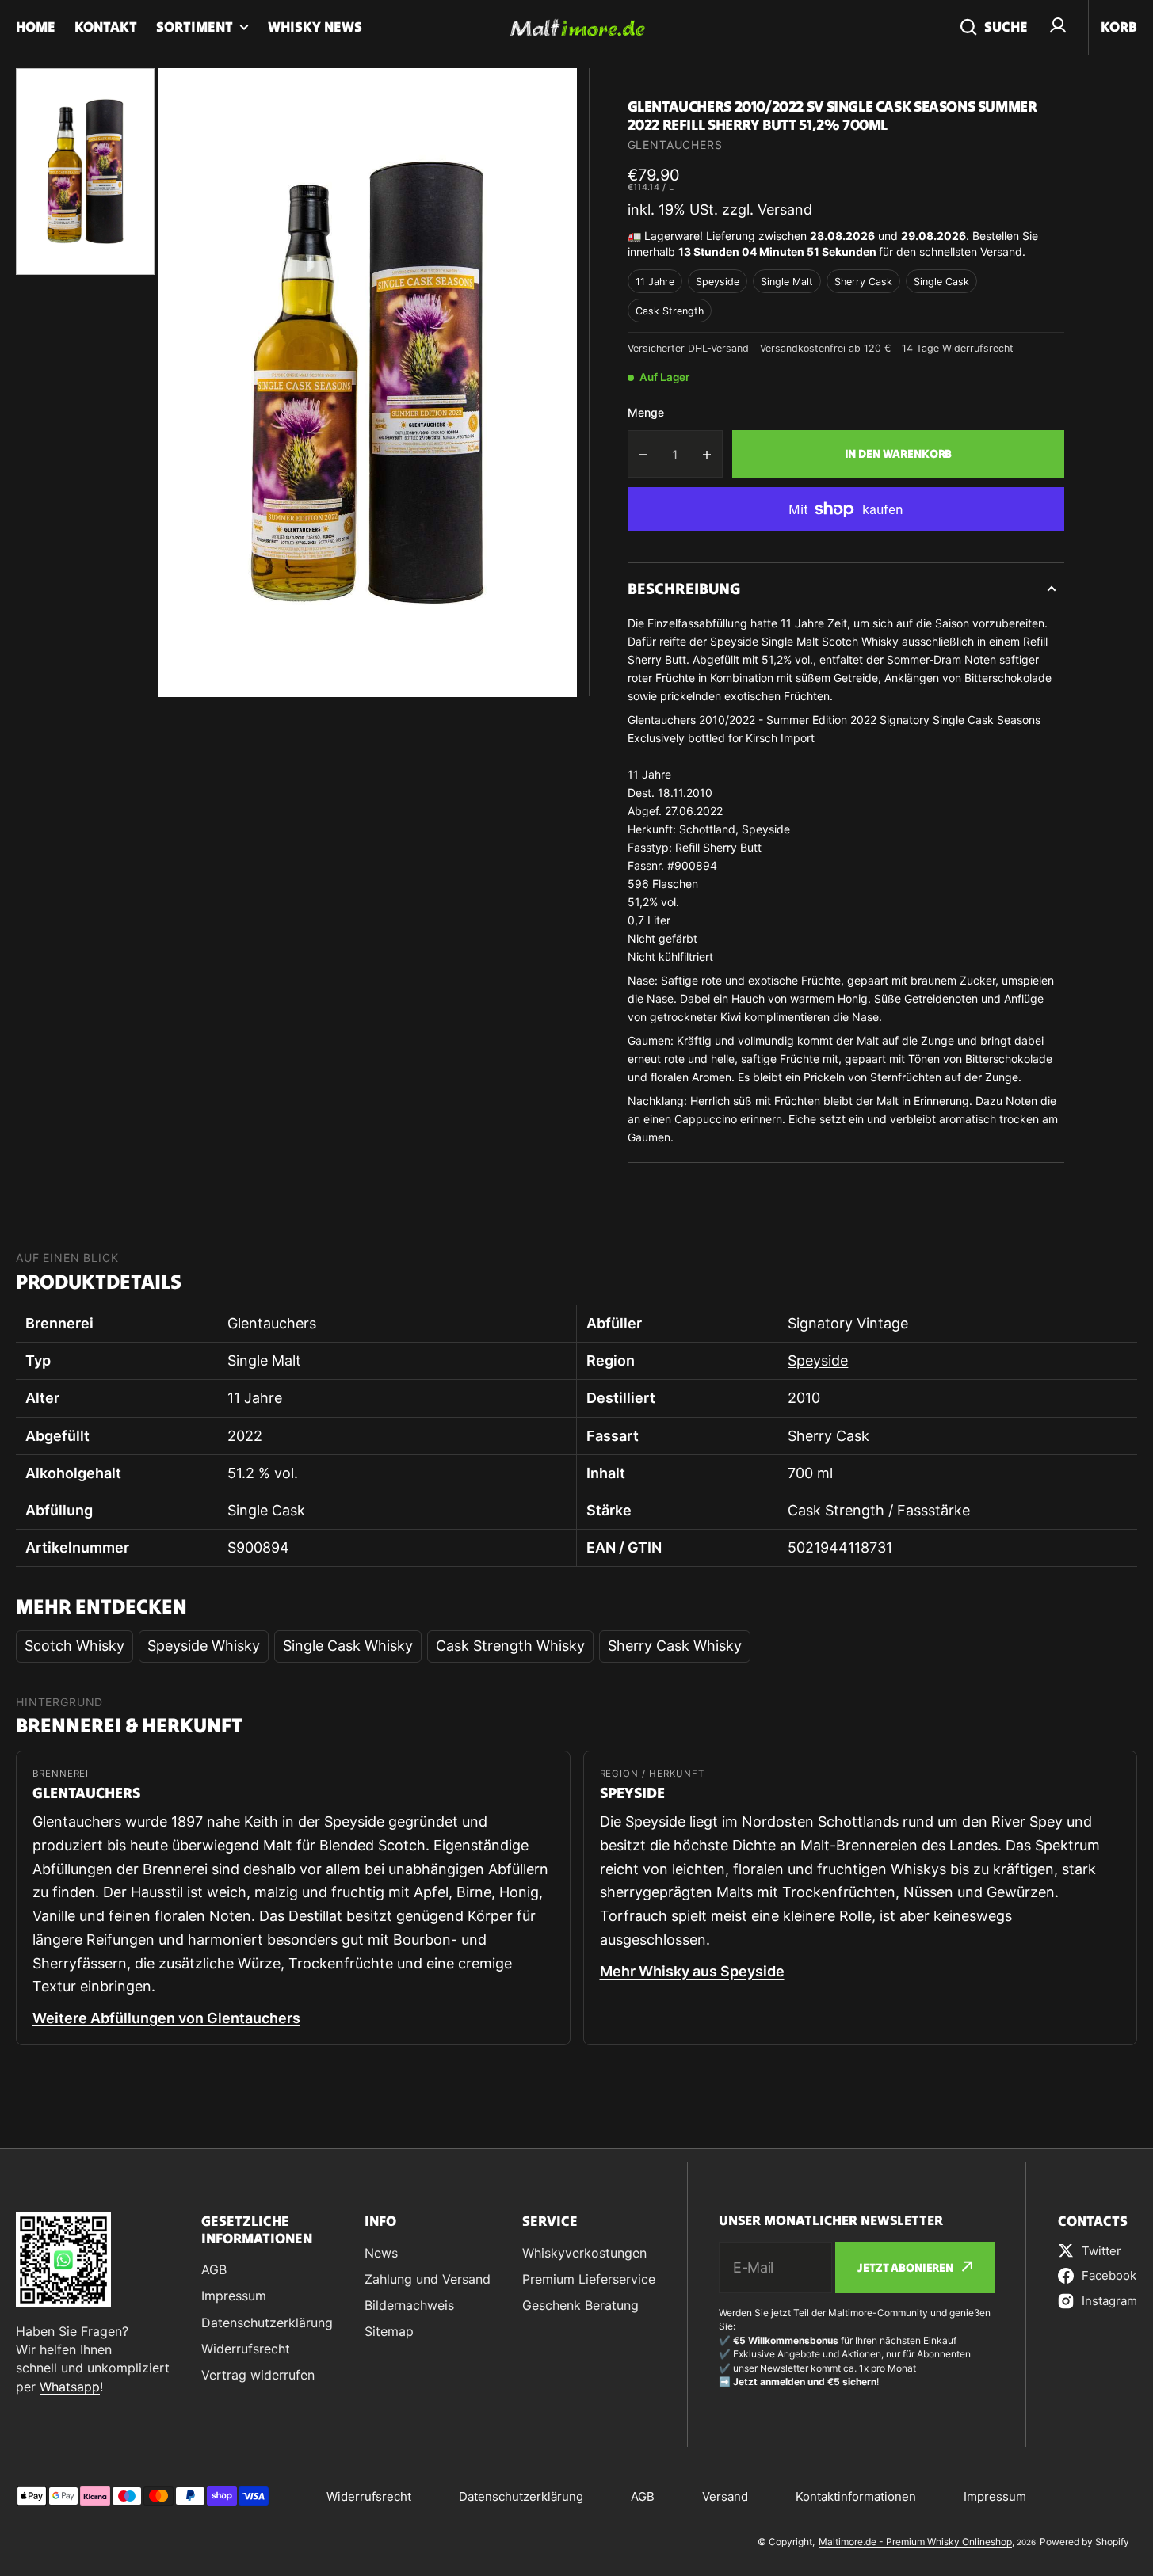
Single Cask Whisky (348, 1646)
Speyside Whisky (204, 1646)
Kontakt (106, 27)
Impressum (995, 2496)
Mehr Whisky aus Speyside (692, 1971)
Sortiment (195, 27)
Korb (1119, 27)
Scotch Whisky (74, 1646)
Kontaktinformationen (856, 2496)
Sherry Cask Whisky (675, 1646)
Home (36, 27)
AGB (643, 2496)
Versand (725, 2496)
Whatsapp (70, 2387)
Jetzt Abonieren (905, 2267)
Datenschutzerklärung (521, 2496)
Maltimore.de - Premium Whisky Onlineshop (915, 2542)
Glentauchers (675, 145)
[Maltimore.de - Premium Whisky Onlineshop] (577, 28)
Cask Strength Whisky (510, 1646)
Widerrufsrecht (369, 2496)
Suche (1006, 27)
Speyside (718, 282)
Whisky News (315, 27)
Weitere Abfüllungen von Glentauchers (166, 2018)
